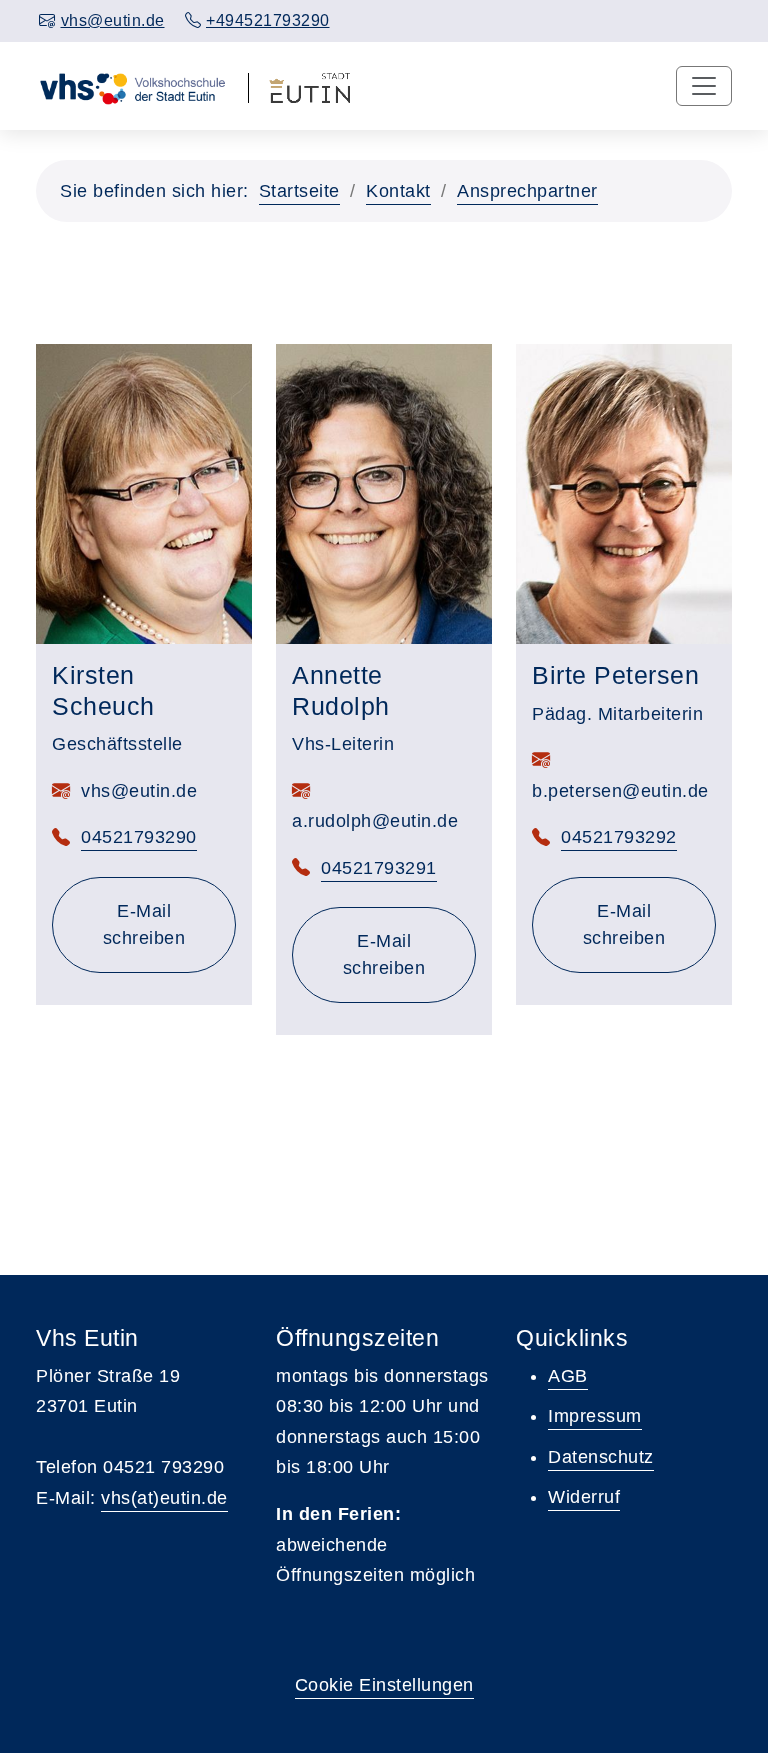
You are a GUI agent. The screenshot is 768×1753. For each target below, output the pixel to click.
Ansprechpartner (527, 191)
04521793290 (139, 837)
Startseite (299, 191)
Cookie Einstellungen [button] (384, 1685)
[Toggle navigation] (704, 86)
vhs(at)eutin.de (164, 1498)
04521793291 (379, 868)
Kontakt (398, 191)
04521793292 (619, 837)
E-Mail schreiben (169, 924)
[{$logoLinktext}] (132, 86)
